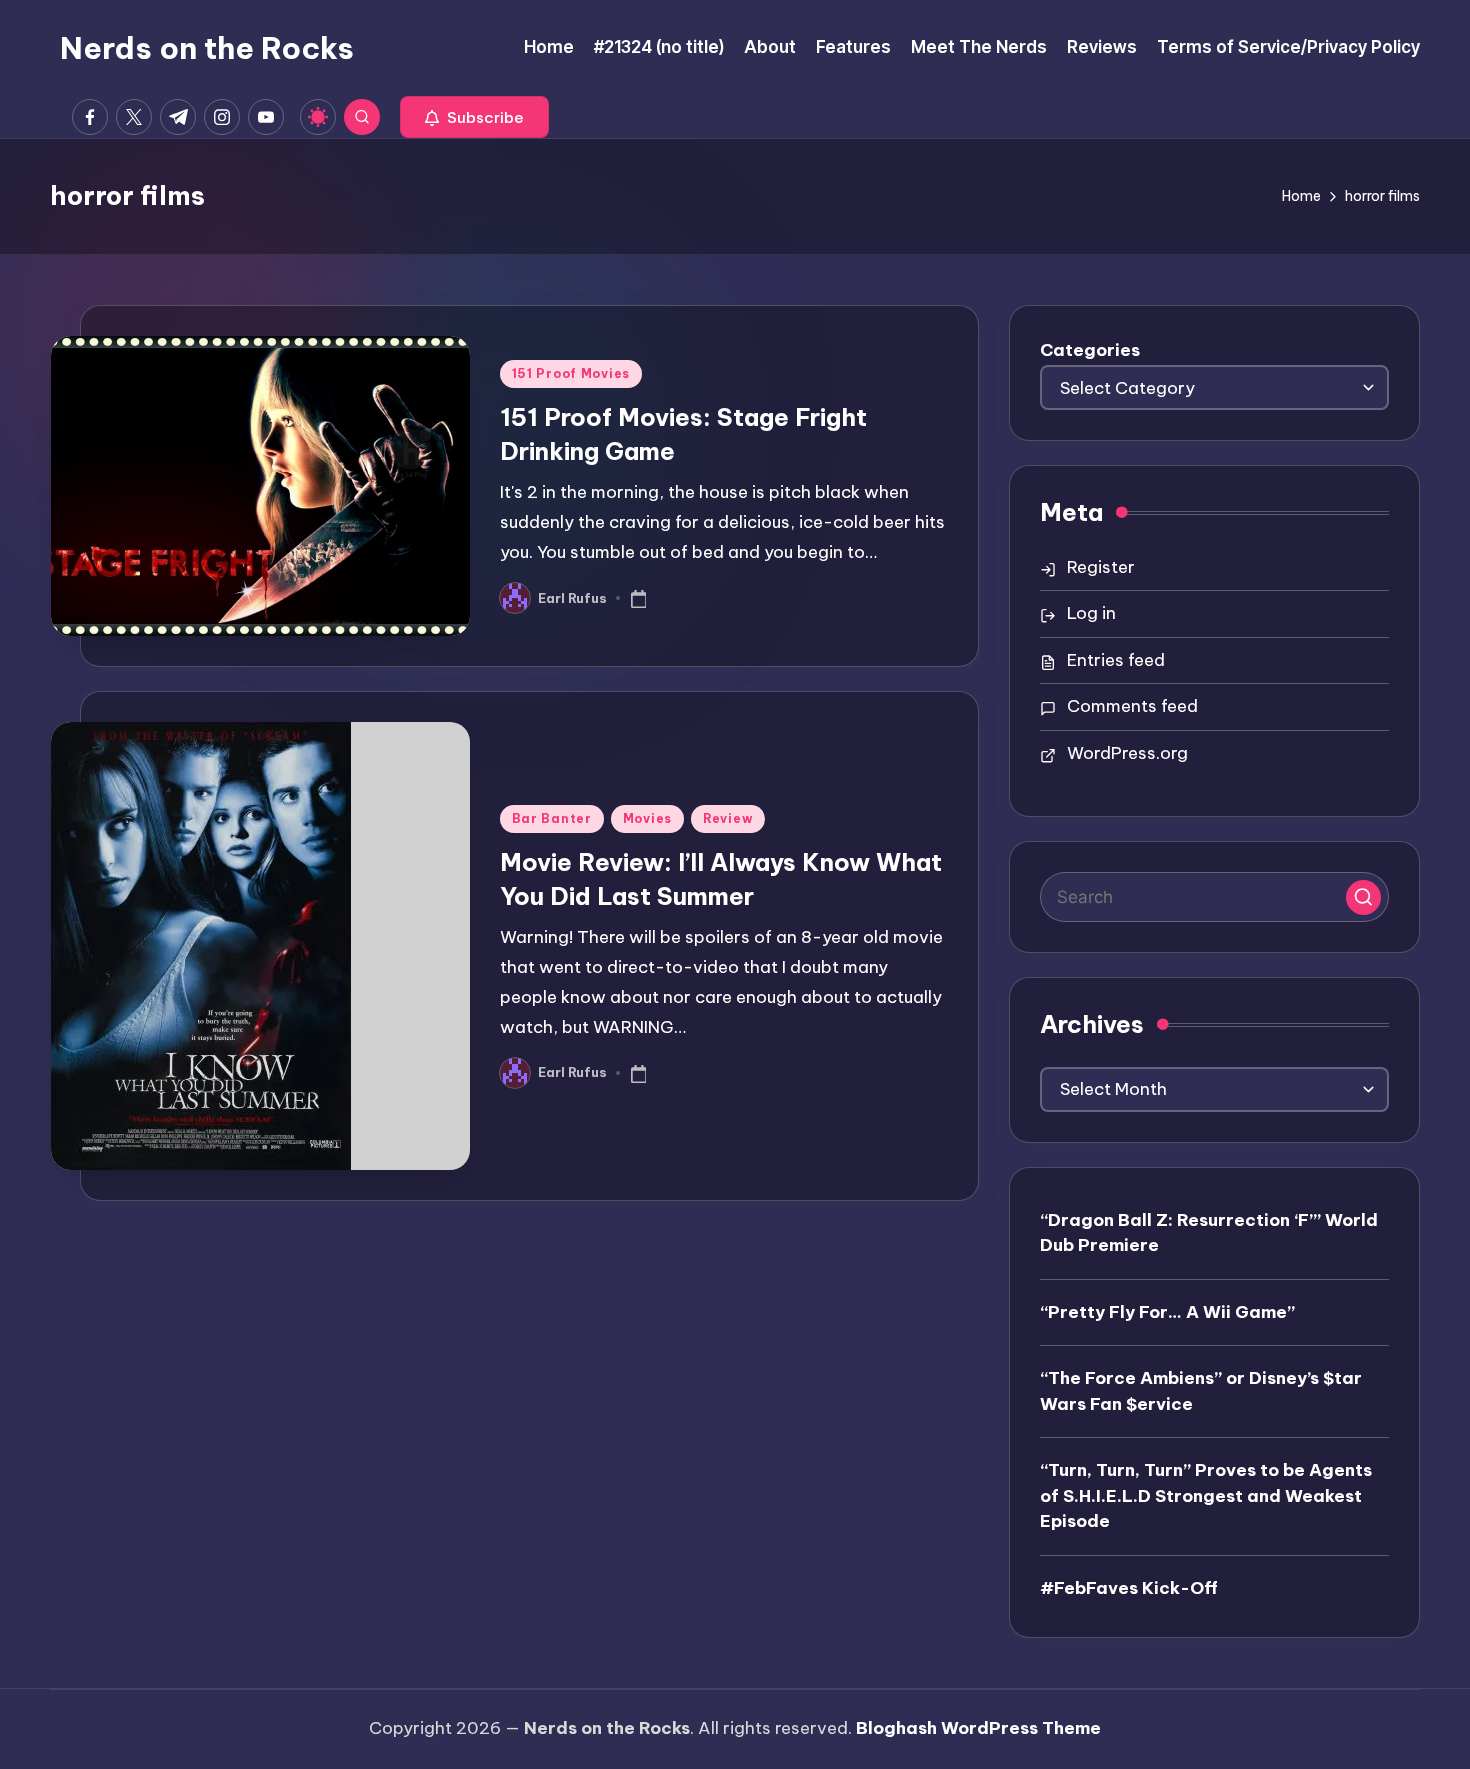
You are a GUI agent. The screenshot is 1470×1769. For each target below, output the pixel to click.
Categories (1090, 350)
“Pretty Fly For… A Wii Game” (1167, 1312)
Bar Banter (552, 818)
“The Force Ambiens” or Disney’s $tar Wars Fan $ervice (1201, 1391)
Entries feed (1116, 660)
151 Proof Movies (571, 373)
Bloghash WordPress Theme (978, 1728)
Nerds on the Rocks (207, 48)
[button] (474, 117)
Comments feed (1132, 706)
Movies (647, 818)
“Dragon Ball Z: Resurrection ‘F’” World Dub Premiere (1209, 1233)
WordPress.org (1127, 753)
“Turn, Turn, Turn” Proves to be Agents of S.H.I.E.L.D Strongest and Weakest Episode (1206, 1495)
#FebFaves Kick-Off (1129, 1588)
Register (1101, 567)
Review (728, 818)
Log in (1091, 613)
